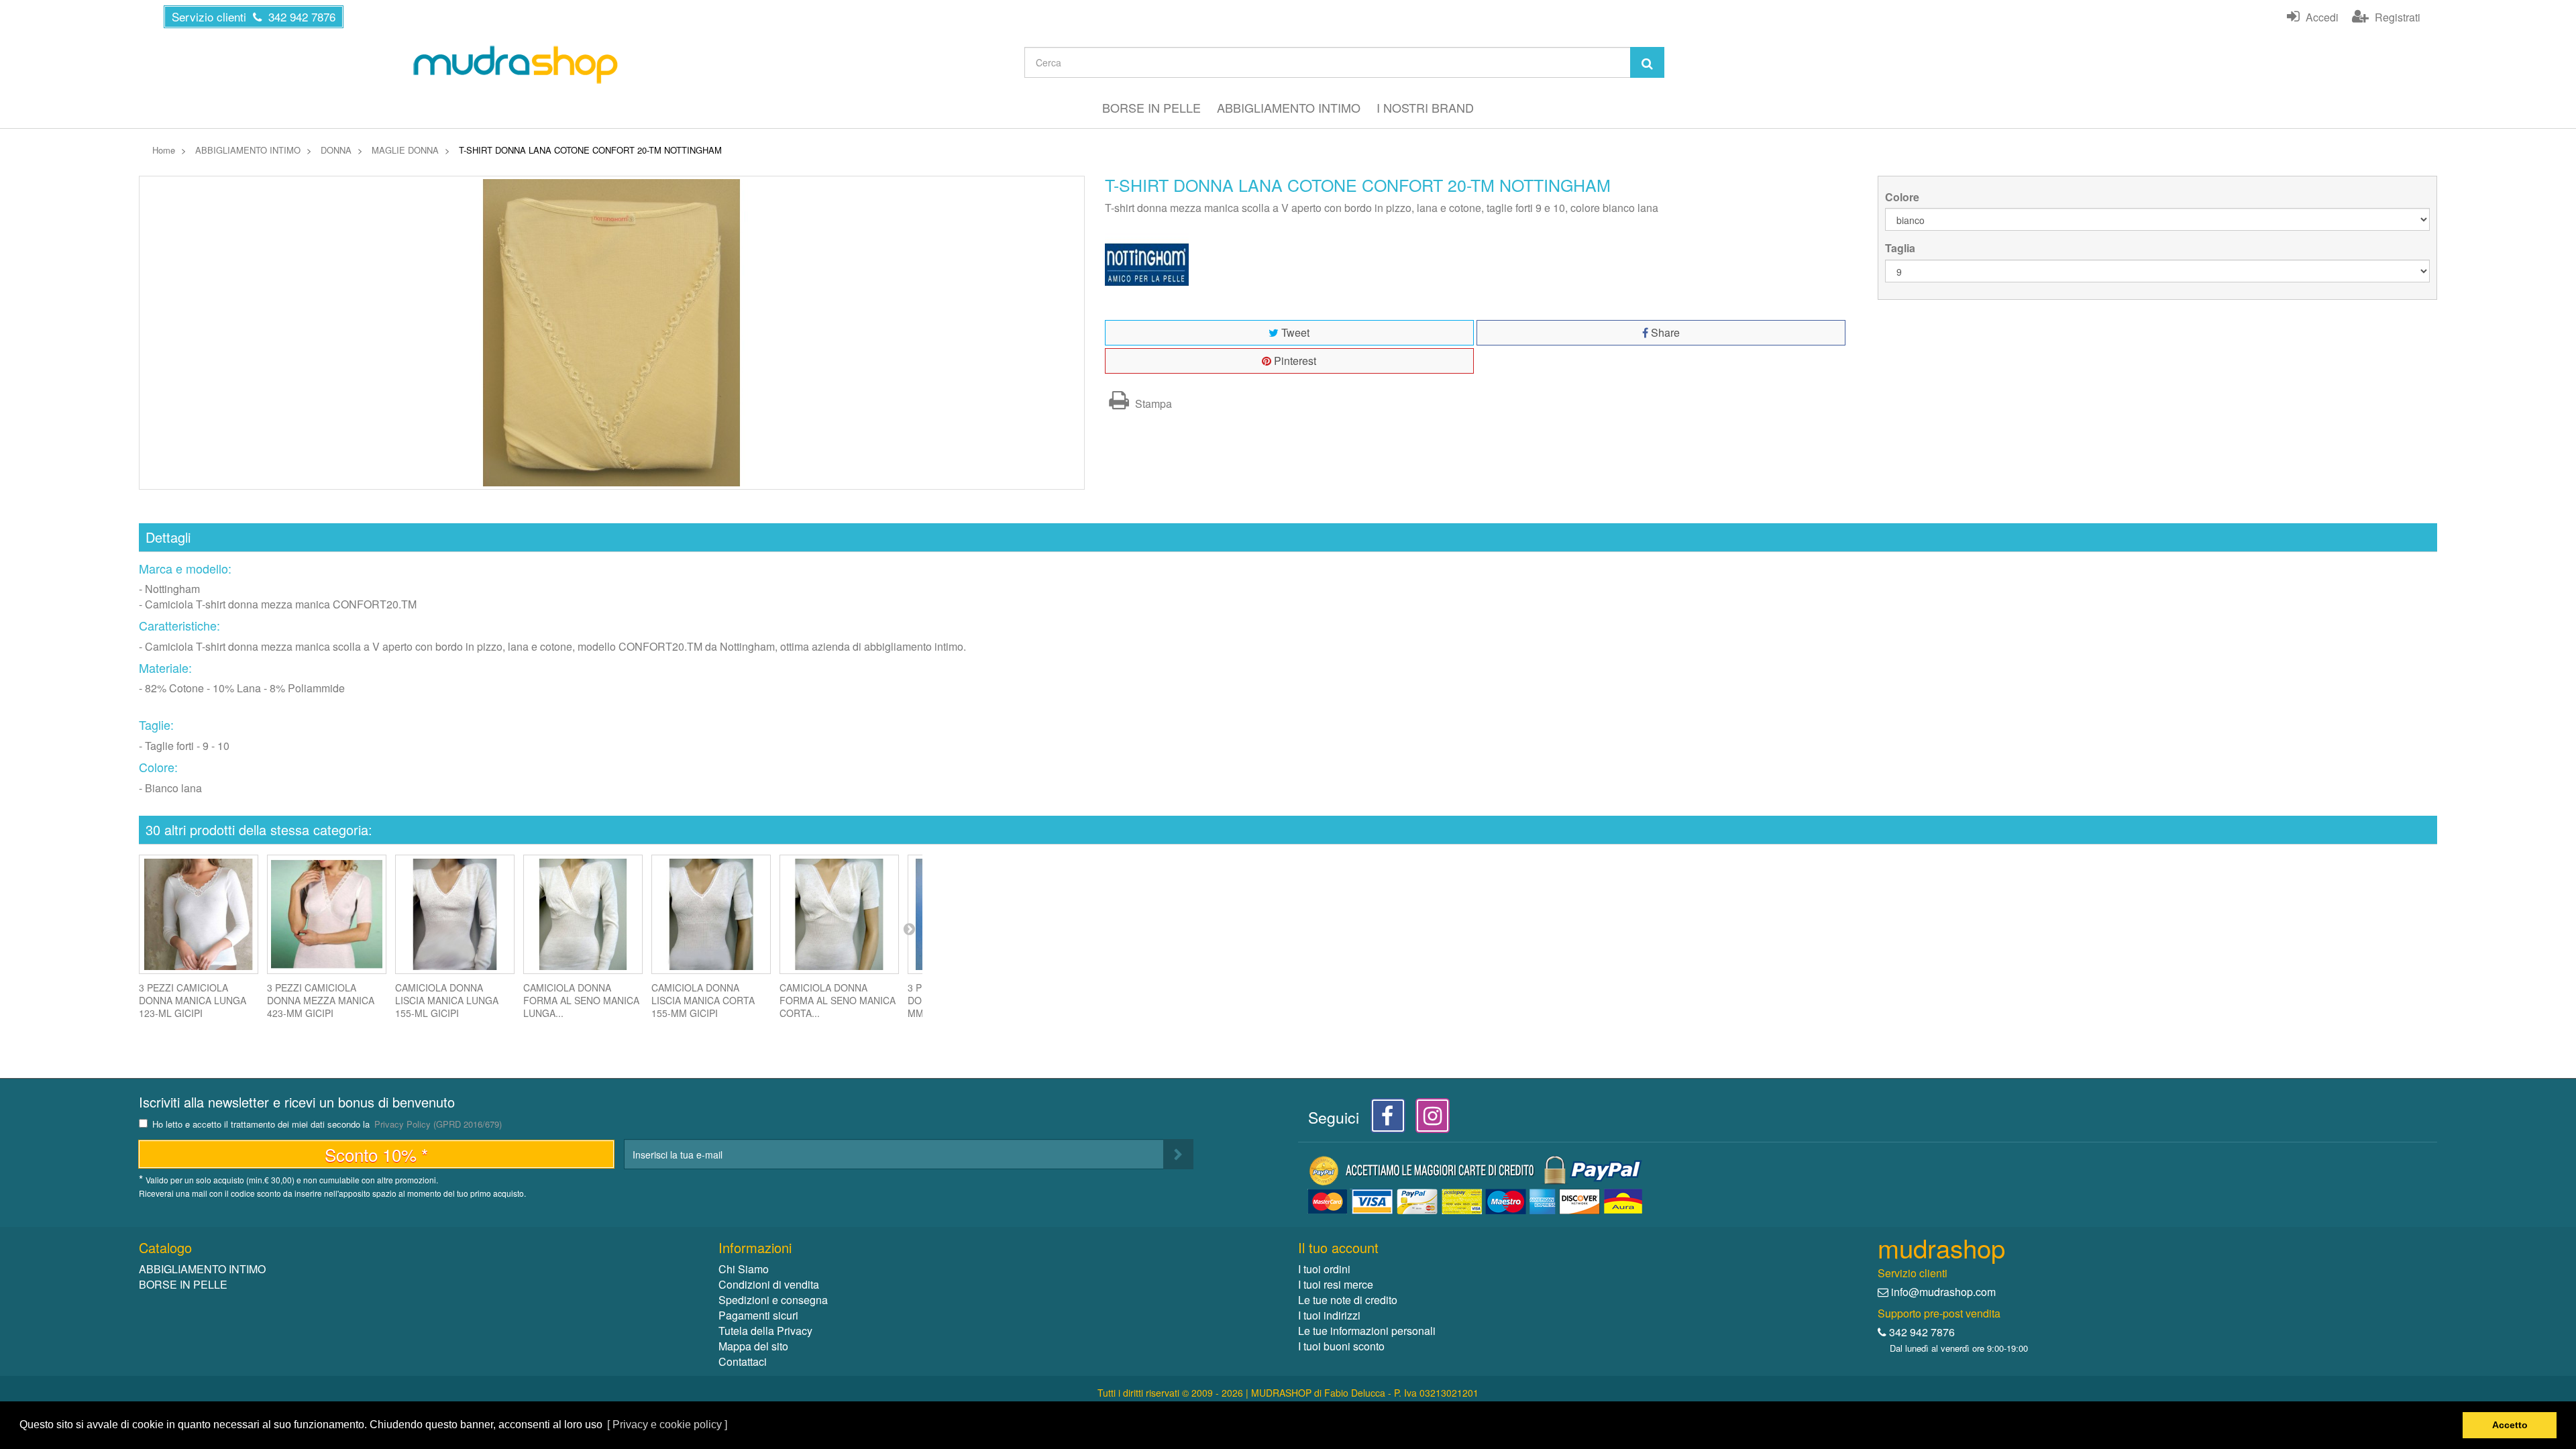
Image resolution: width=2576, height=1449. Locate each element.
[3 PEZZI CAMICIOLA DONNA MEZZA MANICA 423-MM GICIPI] (327, 914)
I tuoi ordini (1324, 1269)
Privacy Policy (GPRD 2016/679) (438, 1124)
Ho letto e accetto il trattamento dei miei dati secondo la (327, 1125)
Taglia (1901, 248)
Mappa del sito (753, 1346)
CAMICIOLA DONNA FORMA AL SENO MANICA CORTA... (838, 1000)
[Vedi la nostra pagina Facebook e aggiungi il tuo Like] (1384, 1119)
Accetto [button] (2510, 1425)
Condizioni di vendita (769, 1284)
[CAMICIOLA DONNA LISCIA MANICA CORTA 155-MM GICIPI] (711, 914)
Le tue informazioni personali (1367, 1331)
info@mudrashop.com (1943, 1292)
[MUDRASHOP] (515, 64)
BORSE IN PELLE (1151, 107)
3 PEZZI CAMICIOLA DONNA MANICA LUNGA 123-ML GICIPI (193, 1000)
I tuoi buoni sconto (1341, 1346)
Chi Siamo (744, 1269)
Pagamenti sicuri (758, 1315)
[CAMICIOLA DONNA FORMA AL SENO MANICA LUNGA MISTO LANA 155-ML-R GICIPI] (583, 914)
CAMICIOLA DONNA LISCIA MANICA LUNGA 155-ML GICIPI (447, 1000)
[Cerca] (1647, 62)
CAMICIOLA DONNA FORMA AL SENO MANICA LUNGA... (581, 1000)
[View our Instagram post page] (1428, 1119)
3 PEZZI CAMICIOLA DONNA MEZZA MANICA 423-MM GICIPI (321, 1000)
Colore (1903, 197)
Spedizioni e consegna (773, 1300)
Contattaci (743, 1361)
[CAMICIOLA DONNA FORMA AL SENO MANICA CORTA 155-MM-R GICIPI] (839, 914)
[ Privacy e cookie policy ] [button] (667, 1425)
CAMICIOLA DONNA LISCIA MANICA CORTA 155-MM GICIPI (703, 1000)
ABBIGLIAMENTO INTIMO (1289, 107)
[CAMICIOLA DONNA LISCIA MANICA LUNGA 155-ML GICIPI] (455, 914)
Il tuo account (1338, 1247)
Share (1664, 332)
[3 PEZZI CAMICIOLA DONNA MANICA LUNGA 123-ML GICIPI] (199, 914)
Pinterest (1294, 361)
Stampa (1152, 404)
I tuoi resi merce (1336, 1284)
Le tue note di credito (1348, 1300)
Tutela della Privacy (765, 1331)
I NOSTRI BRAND (1425, 107)
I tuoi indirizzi (1329, 1315)
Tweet (1294, 332)
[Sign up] (1178, 1154)
